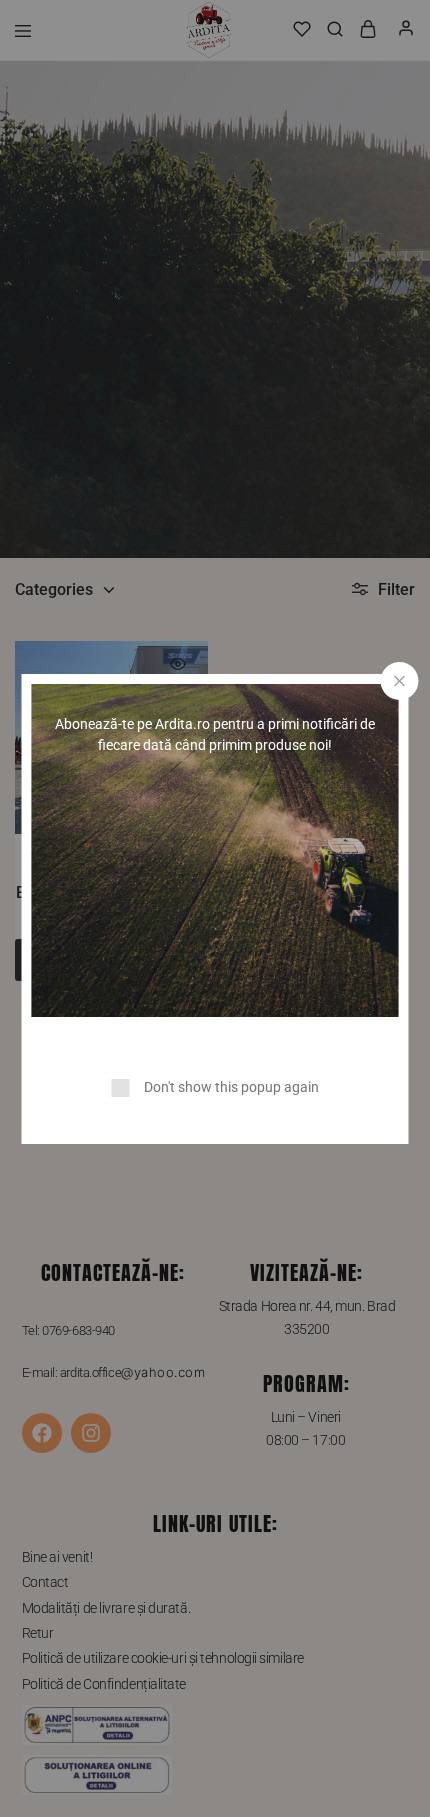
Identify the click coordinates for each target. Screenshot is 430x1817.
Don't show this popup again (231, 1087)
